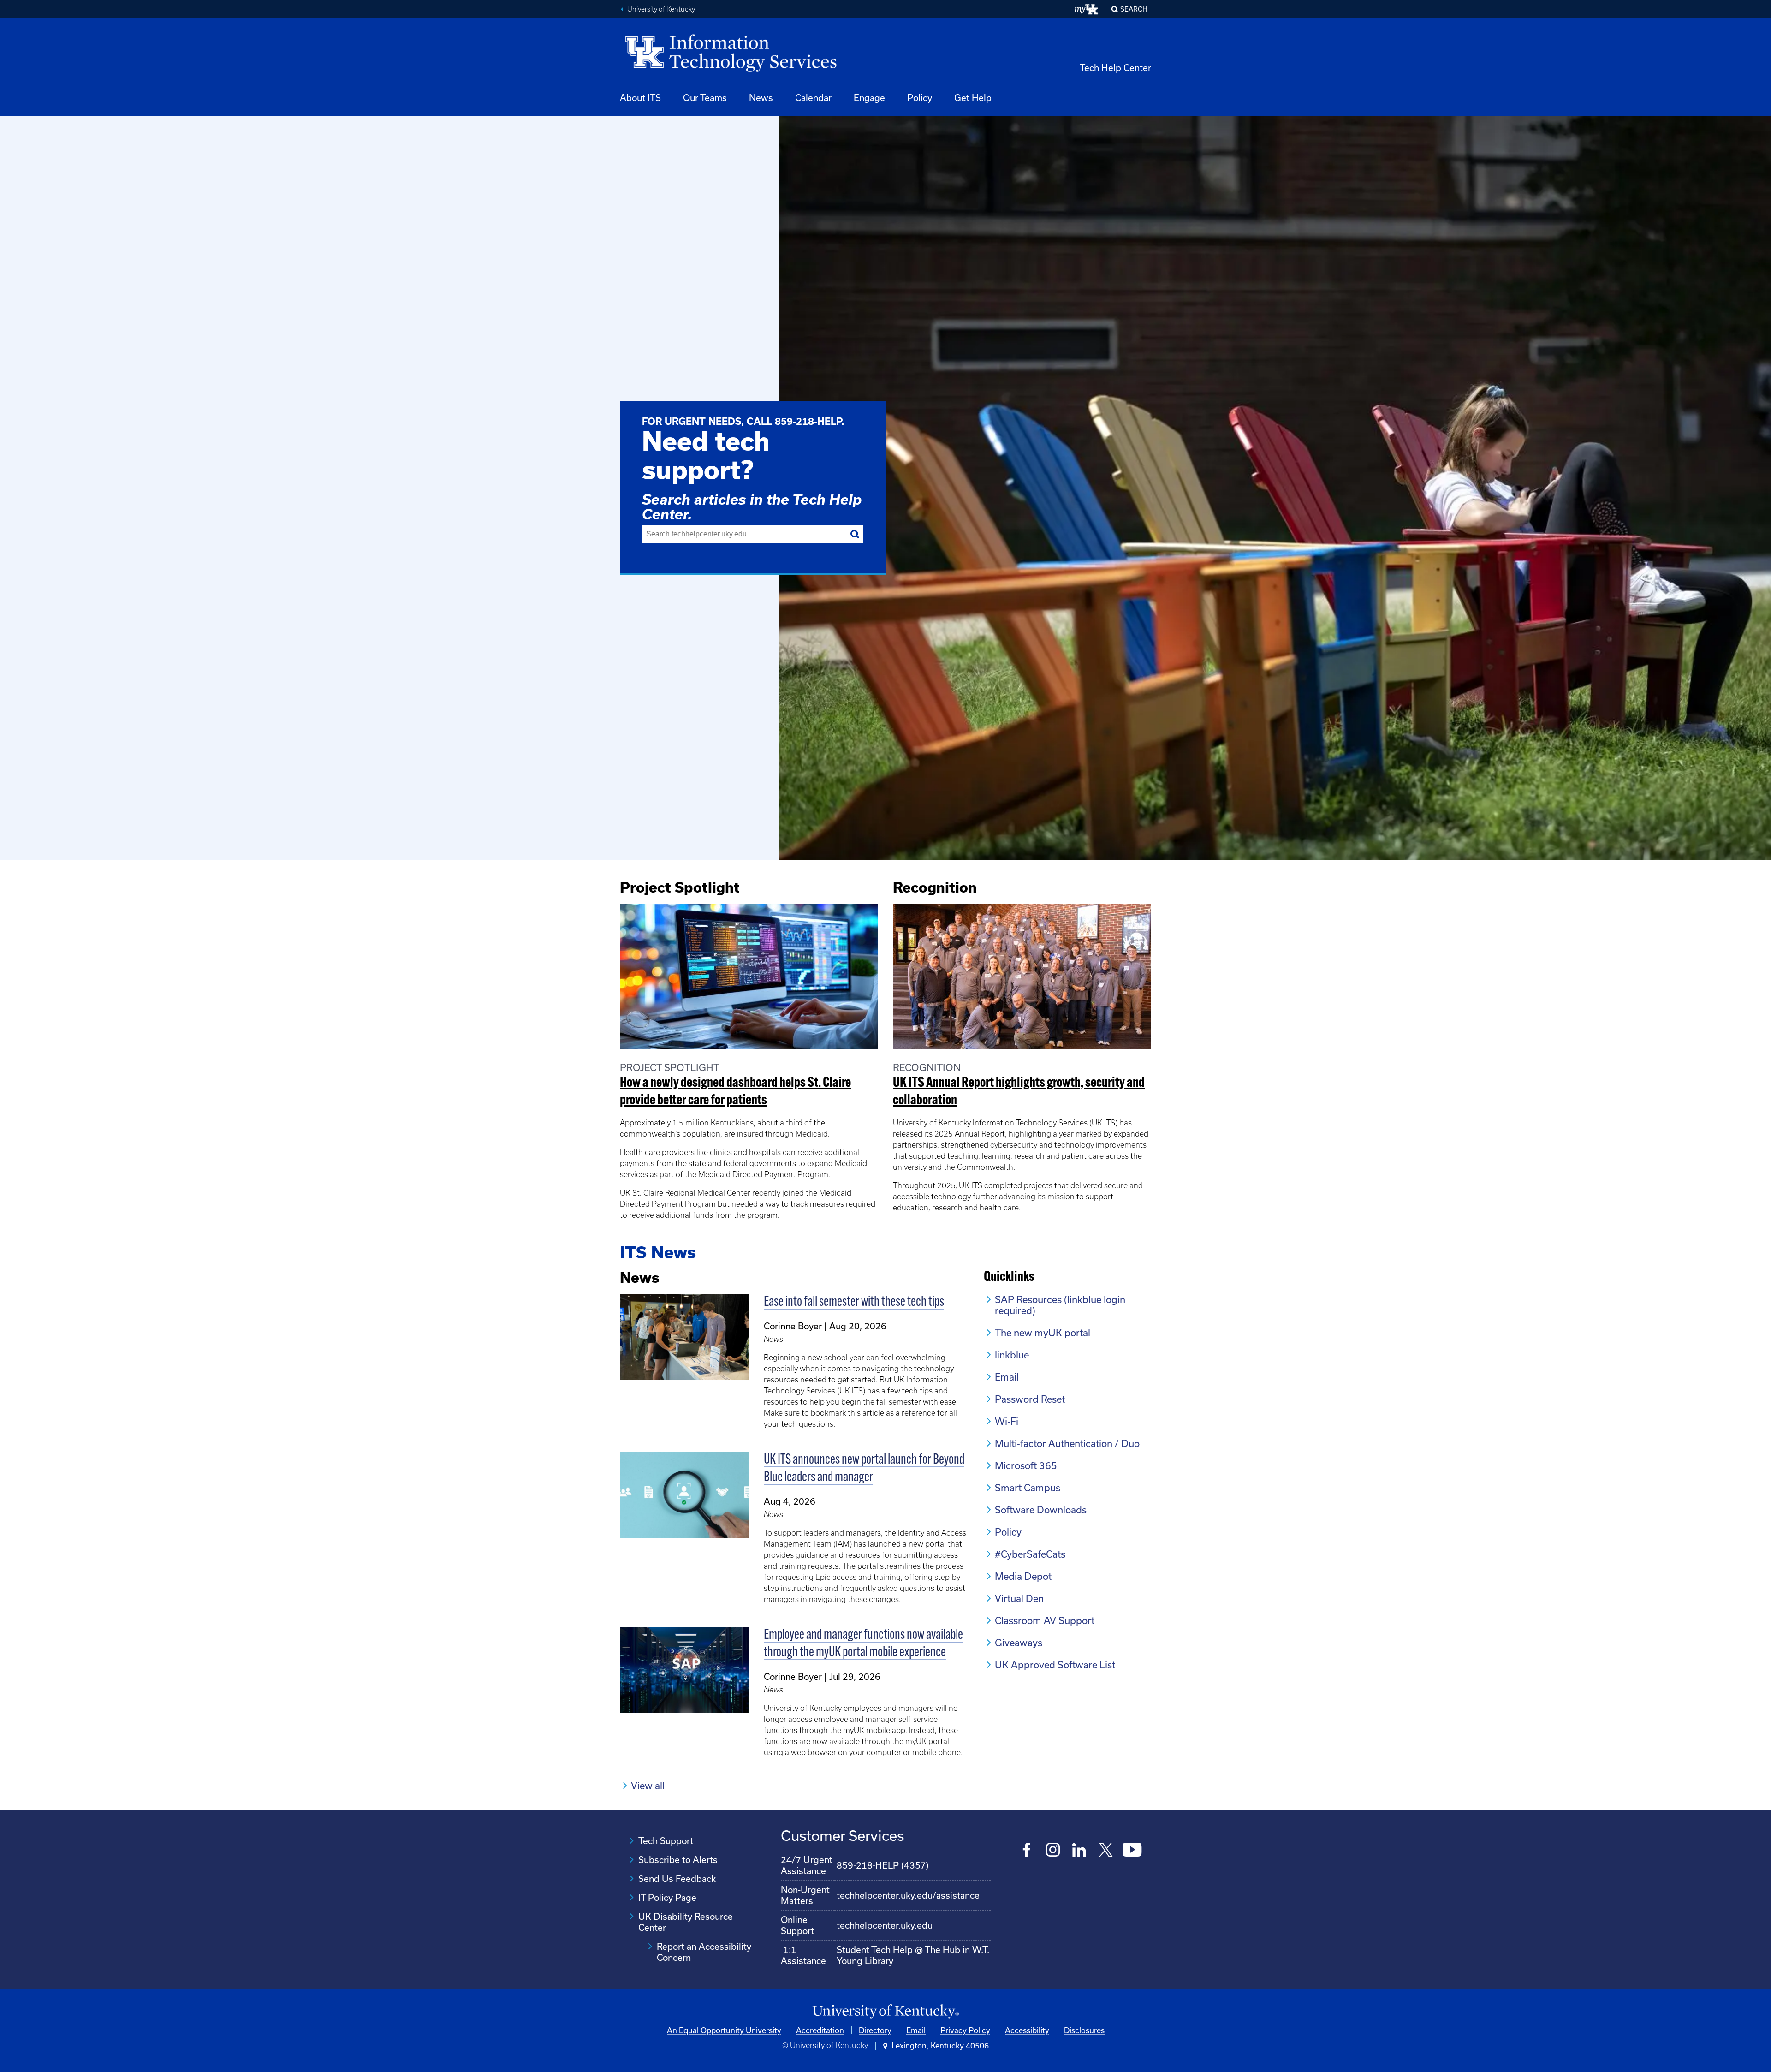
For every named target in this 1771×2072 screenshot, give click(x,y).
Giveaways (1019, 1643)
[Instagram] (1053, 1851)
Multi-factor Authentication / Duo (1067, 1443)
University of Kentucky (661, 9)
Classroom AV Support (1045, 1620)
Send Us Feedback (677, 1878)
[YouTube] (1132, 1851)
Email (1007, 1377)
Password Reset (1030, 1399)
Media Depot (1023, 1576)
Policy (920, 98)
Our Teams (705, 98)
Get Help (973, 98)
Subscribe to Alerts (678, 1860)
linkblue (1012, 1355)
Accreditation (820, 2030)
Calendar (813, 98)
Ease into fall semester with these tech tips (854, 1302)
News (761, 98)
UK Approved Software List (1055, 1665)
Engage (869, 98)
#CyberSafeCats (1030, 1554)
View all (648, 1786)
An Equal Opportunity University (724, 2030)
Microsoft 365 (1026, 1465)
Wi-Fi (1007, 1421)
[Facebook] (1027, 1851)
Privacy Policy (965, 2030)
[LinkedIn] (1079, 1851)
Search (1134, 9)
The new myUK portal (1043, 1333)
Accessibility (1027, 2030)
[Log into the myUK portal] (1087, 9)
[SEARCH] (855, 534)
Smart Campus (1028, 1488)
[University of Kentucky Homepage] (885, 2012)
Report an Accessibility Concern (704, 1952)
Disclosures (1084, 2030)
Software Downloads (1041, 1510)
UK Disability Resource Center (686, 1922)
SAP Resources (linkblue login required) (1060, 1305)
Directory (875, 2030)
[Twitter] (1106, 1851)
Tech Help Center (1115, 68)
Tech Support (666, 1841)
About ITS (640, 98)
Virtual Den (1019, 1598)
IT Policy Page (667, 1897)
